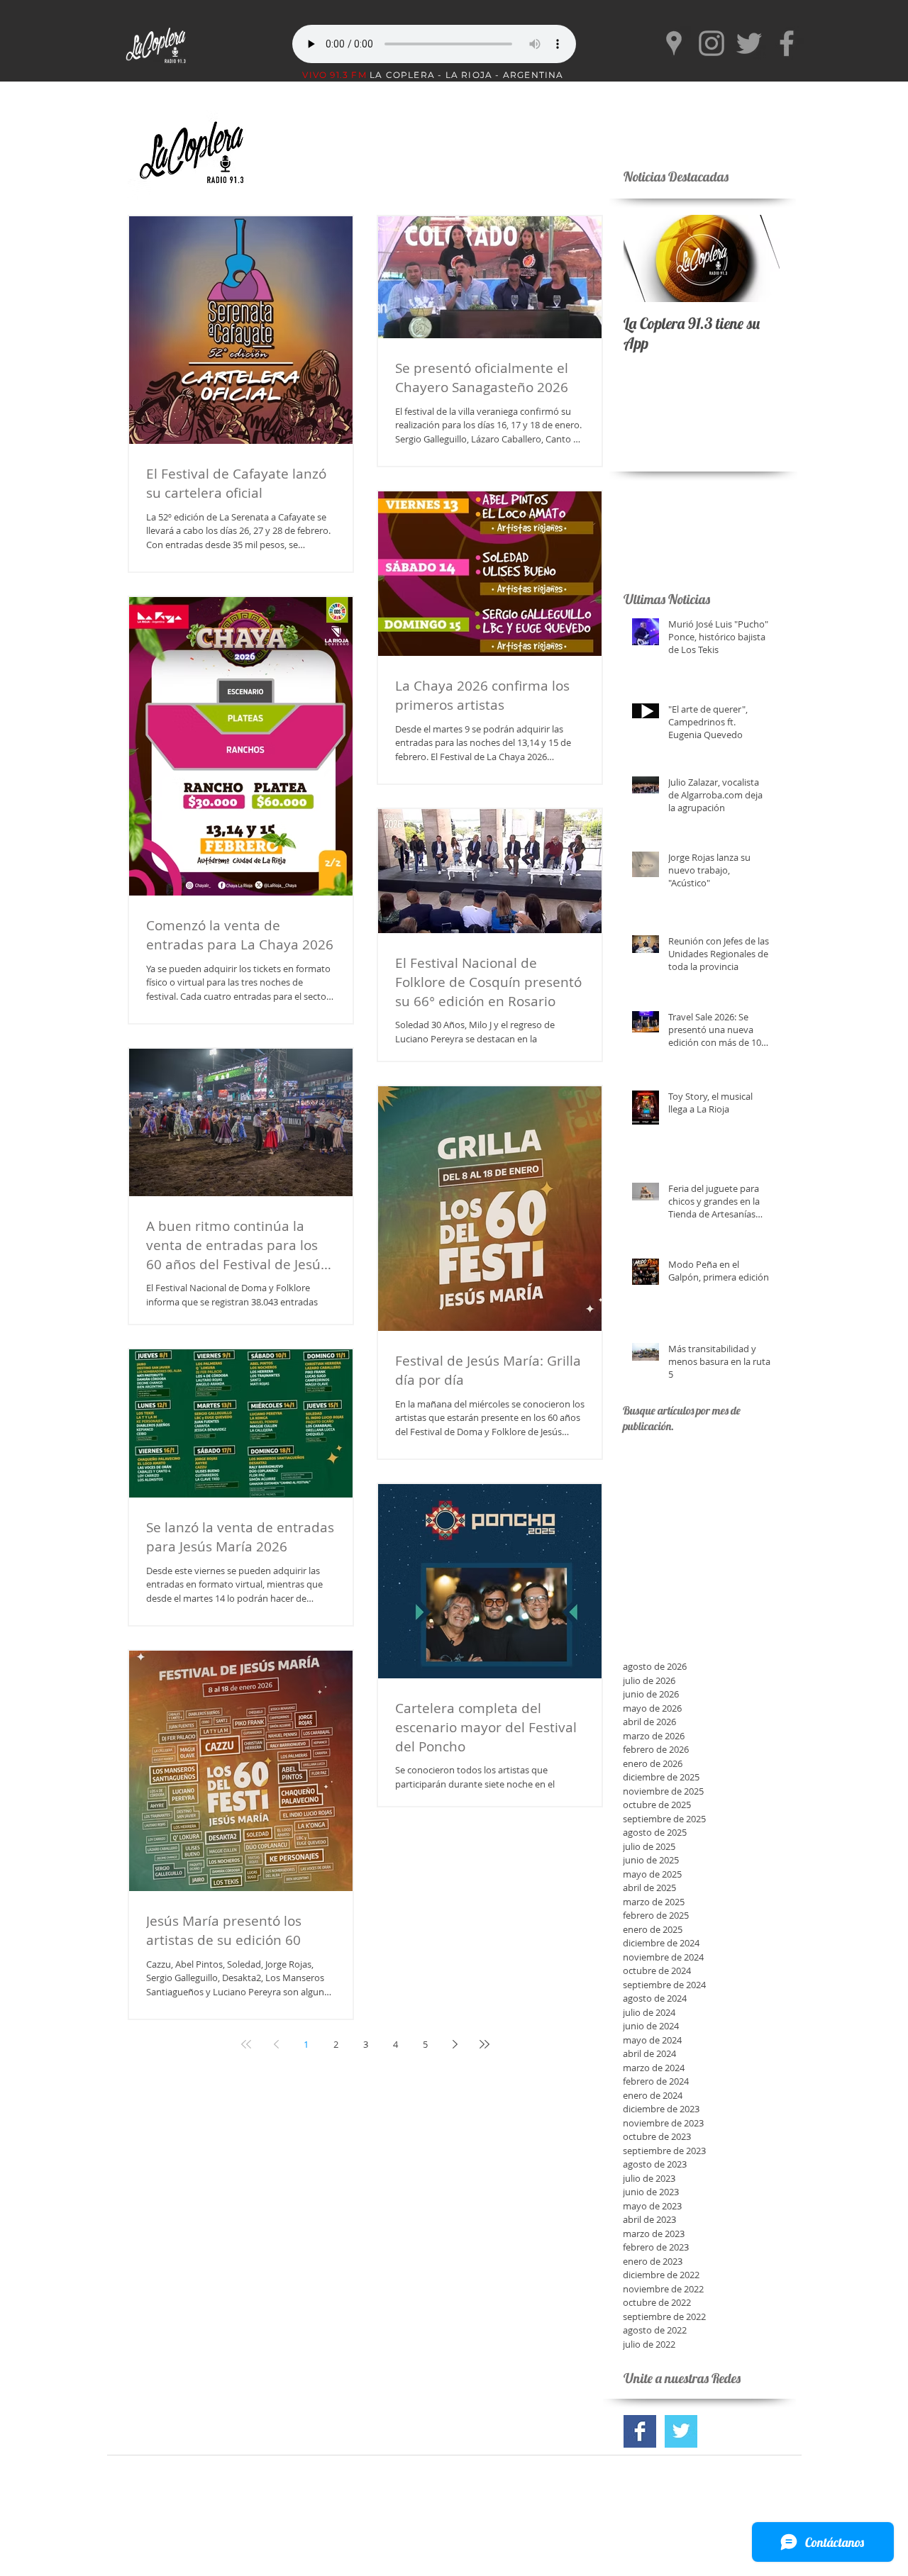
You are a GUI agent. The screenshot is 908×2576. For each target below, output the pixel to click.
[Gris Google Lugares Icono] (674, 43)
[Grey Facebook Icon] (787, 43)
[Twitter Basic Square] (681, 2431)
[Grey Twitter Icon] (749, 43)
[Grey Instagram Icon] (712, 43)
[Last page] (485, 2044)
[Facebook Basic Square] (640, 2431)
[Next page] (455, 2044)
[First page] (246, 2044)
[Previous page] (276, 2044)
